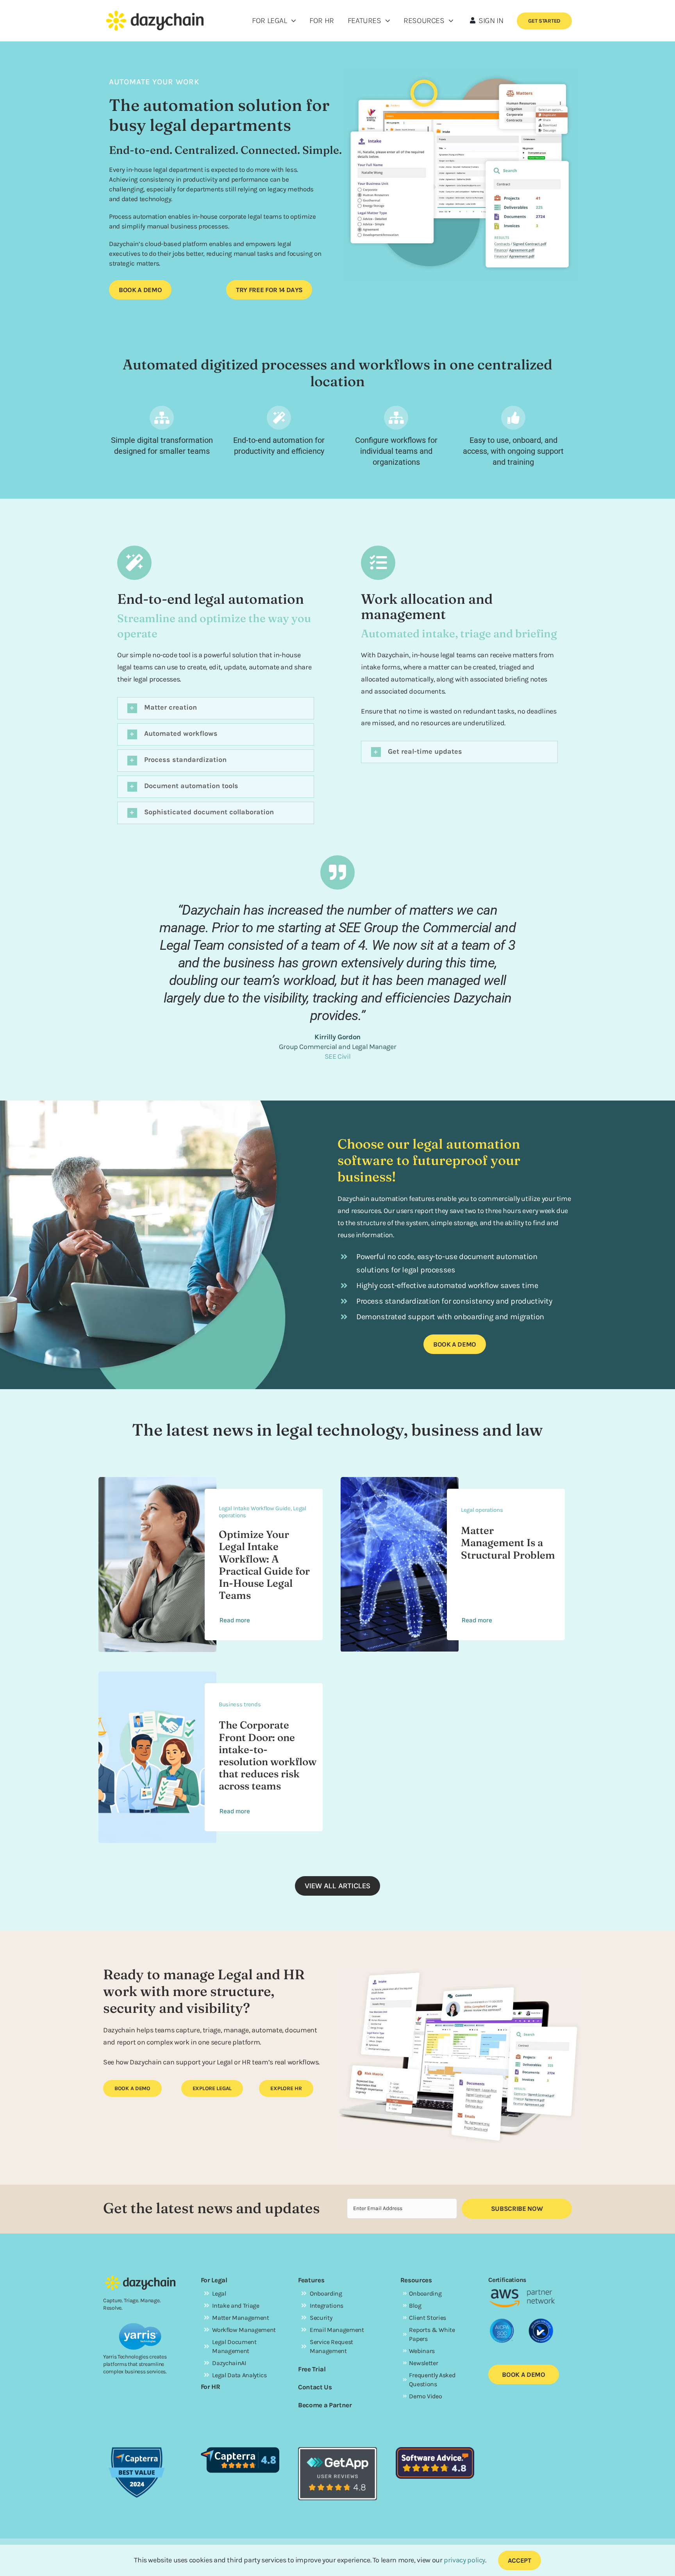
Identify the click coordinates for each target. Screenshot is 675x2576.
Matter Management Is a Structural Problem (508, 1543)
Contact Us (315, 2387)
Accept (520, 2560)
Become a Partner (325, 2405)
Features (311, 2280)
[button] (216, 708)
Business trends (240, 1704)
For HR (211, 2387)
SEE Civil (338, 1056)
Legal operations (482, 1510)
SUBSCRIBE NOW (517, 2209)
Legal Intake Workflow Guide (255, 1508)
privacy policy (464, 2560)
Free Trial (312, 2369)
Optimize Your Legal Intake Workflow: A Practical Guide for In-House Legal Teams (264, 1565)
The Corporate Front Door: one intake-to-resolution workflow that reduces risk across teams (268, 1755)
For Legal (214, 2280)
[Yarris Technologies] (140, 2326)
